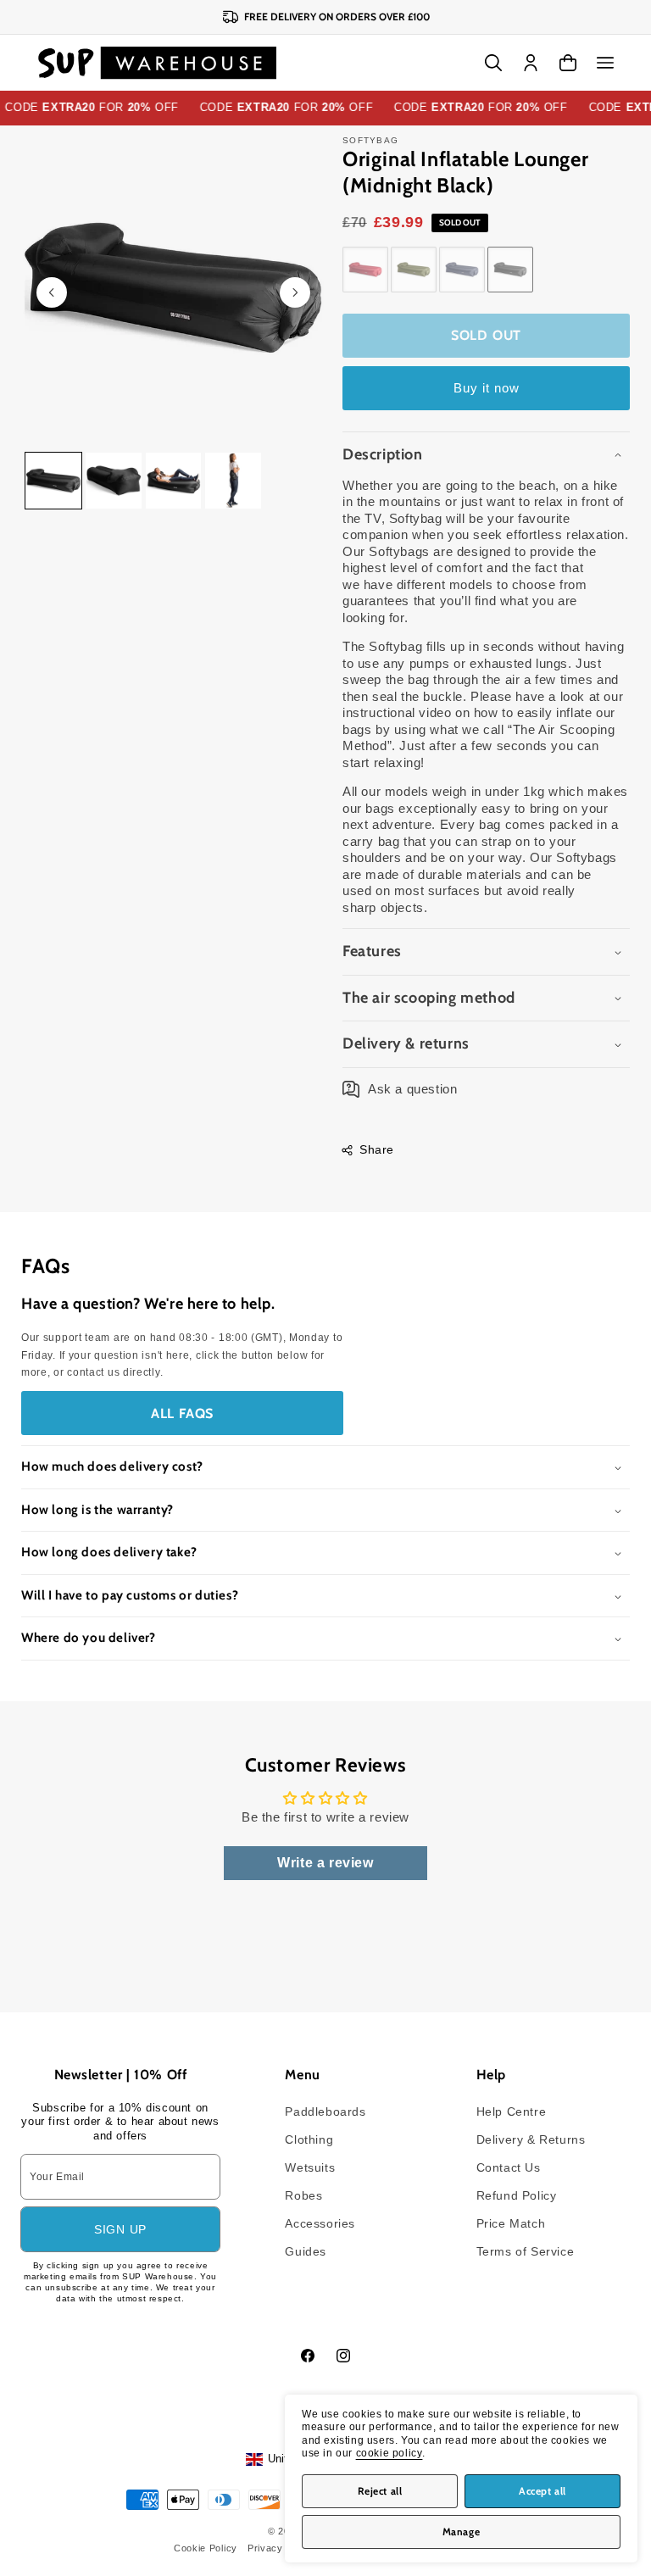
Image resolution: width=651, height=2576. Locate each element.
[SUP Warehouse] (157, 63)
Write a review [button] (325, 1863)
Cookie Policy (206, 2548)
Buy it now (487, 388)
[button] (605, 63)
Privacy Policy (281, 2548)
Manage (462, 2531)
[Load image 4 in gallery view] (233, 481)
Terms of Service (526, 2251)
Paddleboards (325, 2111)
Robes (303, 2195)
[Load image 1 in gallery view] (53, 481)
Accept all (542, 2491)
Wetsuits (310, 2167)
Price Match (511, 2223)
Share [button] (377, 1149)
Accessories (320, 2223)
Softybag (370, 140)
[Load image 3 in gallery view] (174, 481)
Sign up (120, 2229)
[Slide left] (52, 292)
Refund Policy (517, 2195)
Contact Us (509, 2167)
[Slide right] (295, 292)
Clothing (309, 2139)
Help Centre (512, 2111)
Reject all (380, 2491)
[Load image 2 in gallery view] (114, 481)
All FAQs (182, 1413)
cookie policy (389, 2453)
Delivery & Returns (531, 2139)
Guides (306, 2251)
